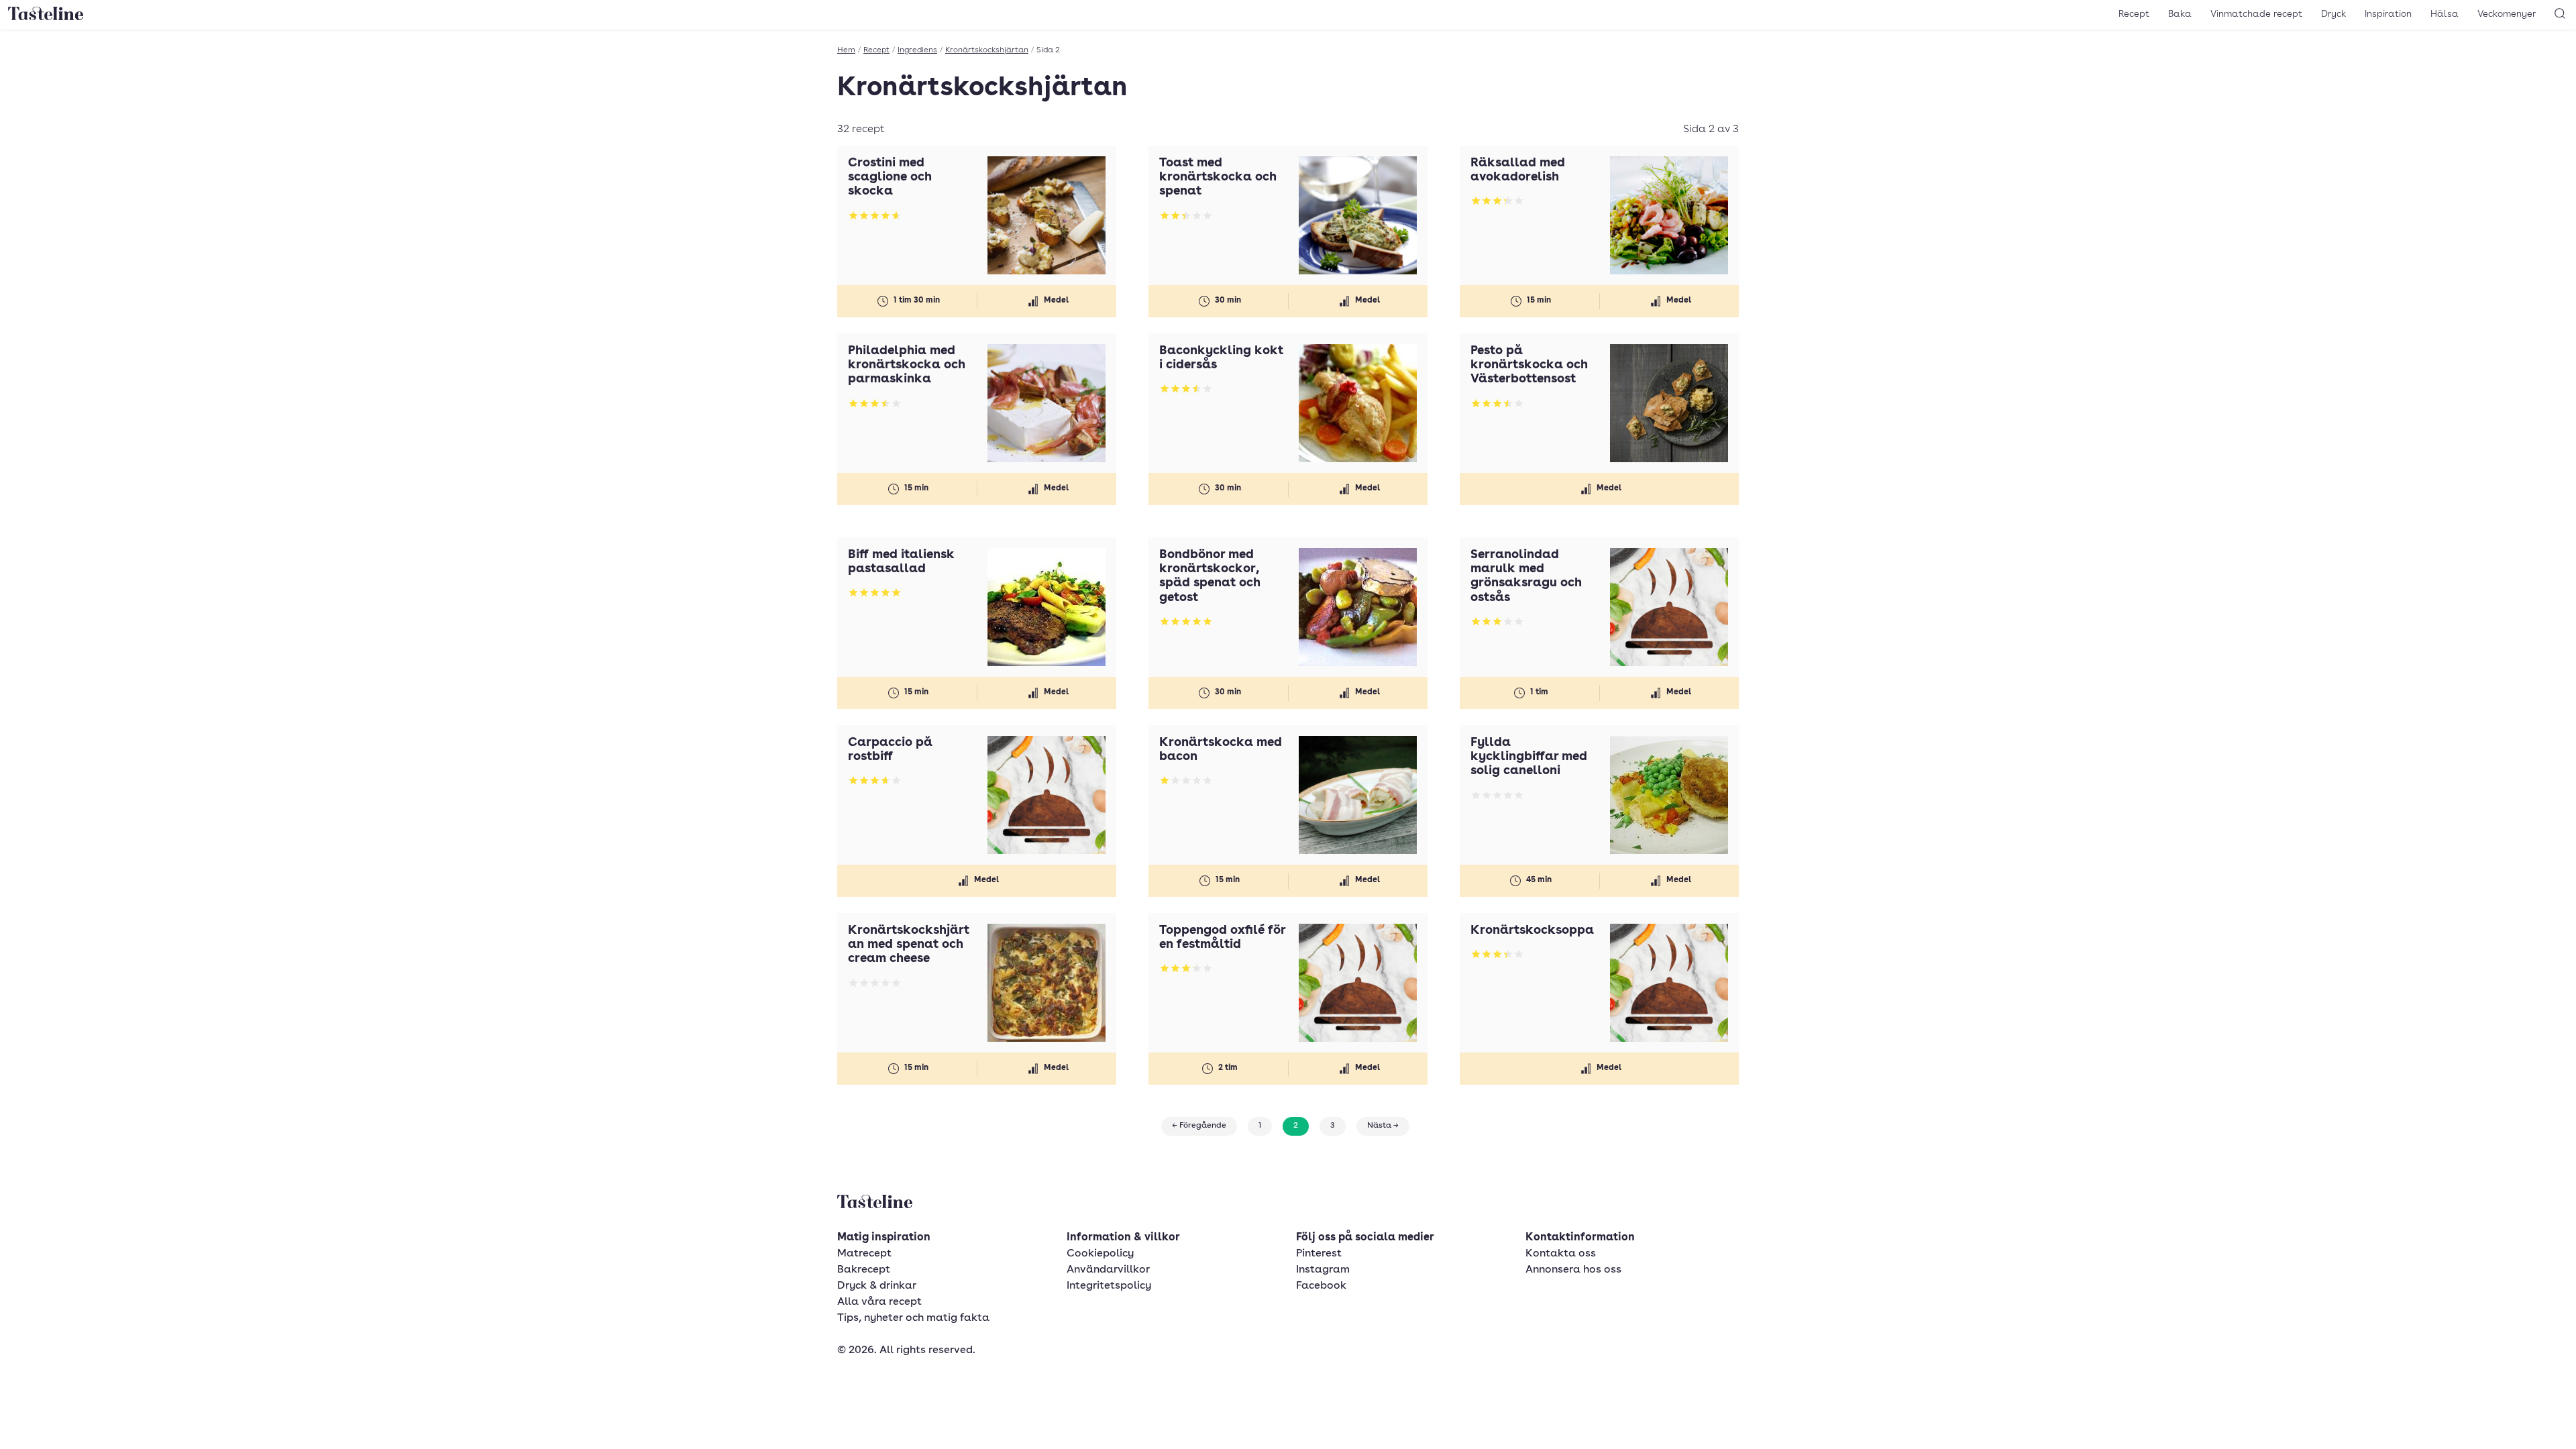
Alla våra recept (879, 1302)
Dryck (2333, 14)
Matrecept (864, 1254)
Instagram (1323, 1270)
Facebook (1321, 1286)
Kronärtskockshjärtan (987, 50)
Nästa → (1383, 1126)
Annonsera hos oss (1573, 1270)
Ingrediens (917, 50)
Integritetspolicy (1109, 1286)
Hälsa (2445, 14)
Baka (2180, 14)
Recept (2134, 14)
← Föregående (1199, 1126)
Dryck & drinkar (877, 1286)
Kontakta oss (1561, 1254)
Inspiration (2388, 14)
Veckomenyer (2507, 14)
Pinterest (1319, 1254)
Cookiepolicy (1100, 1254)
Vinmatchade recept (2256, 14)
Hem (846, 50)
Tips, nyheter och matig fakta (913, 1318)
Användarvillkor (1108, 1270)
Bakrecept (864, 1270)
